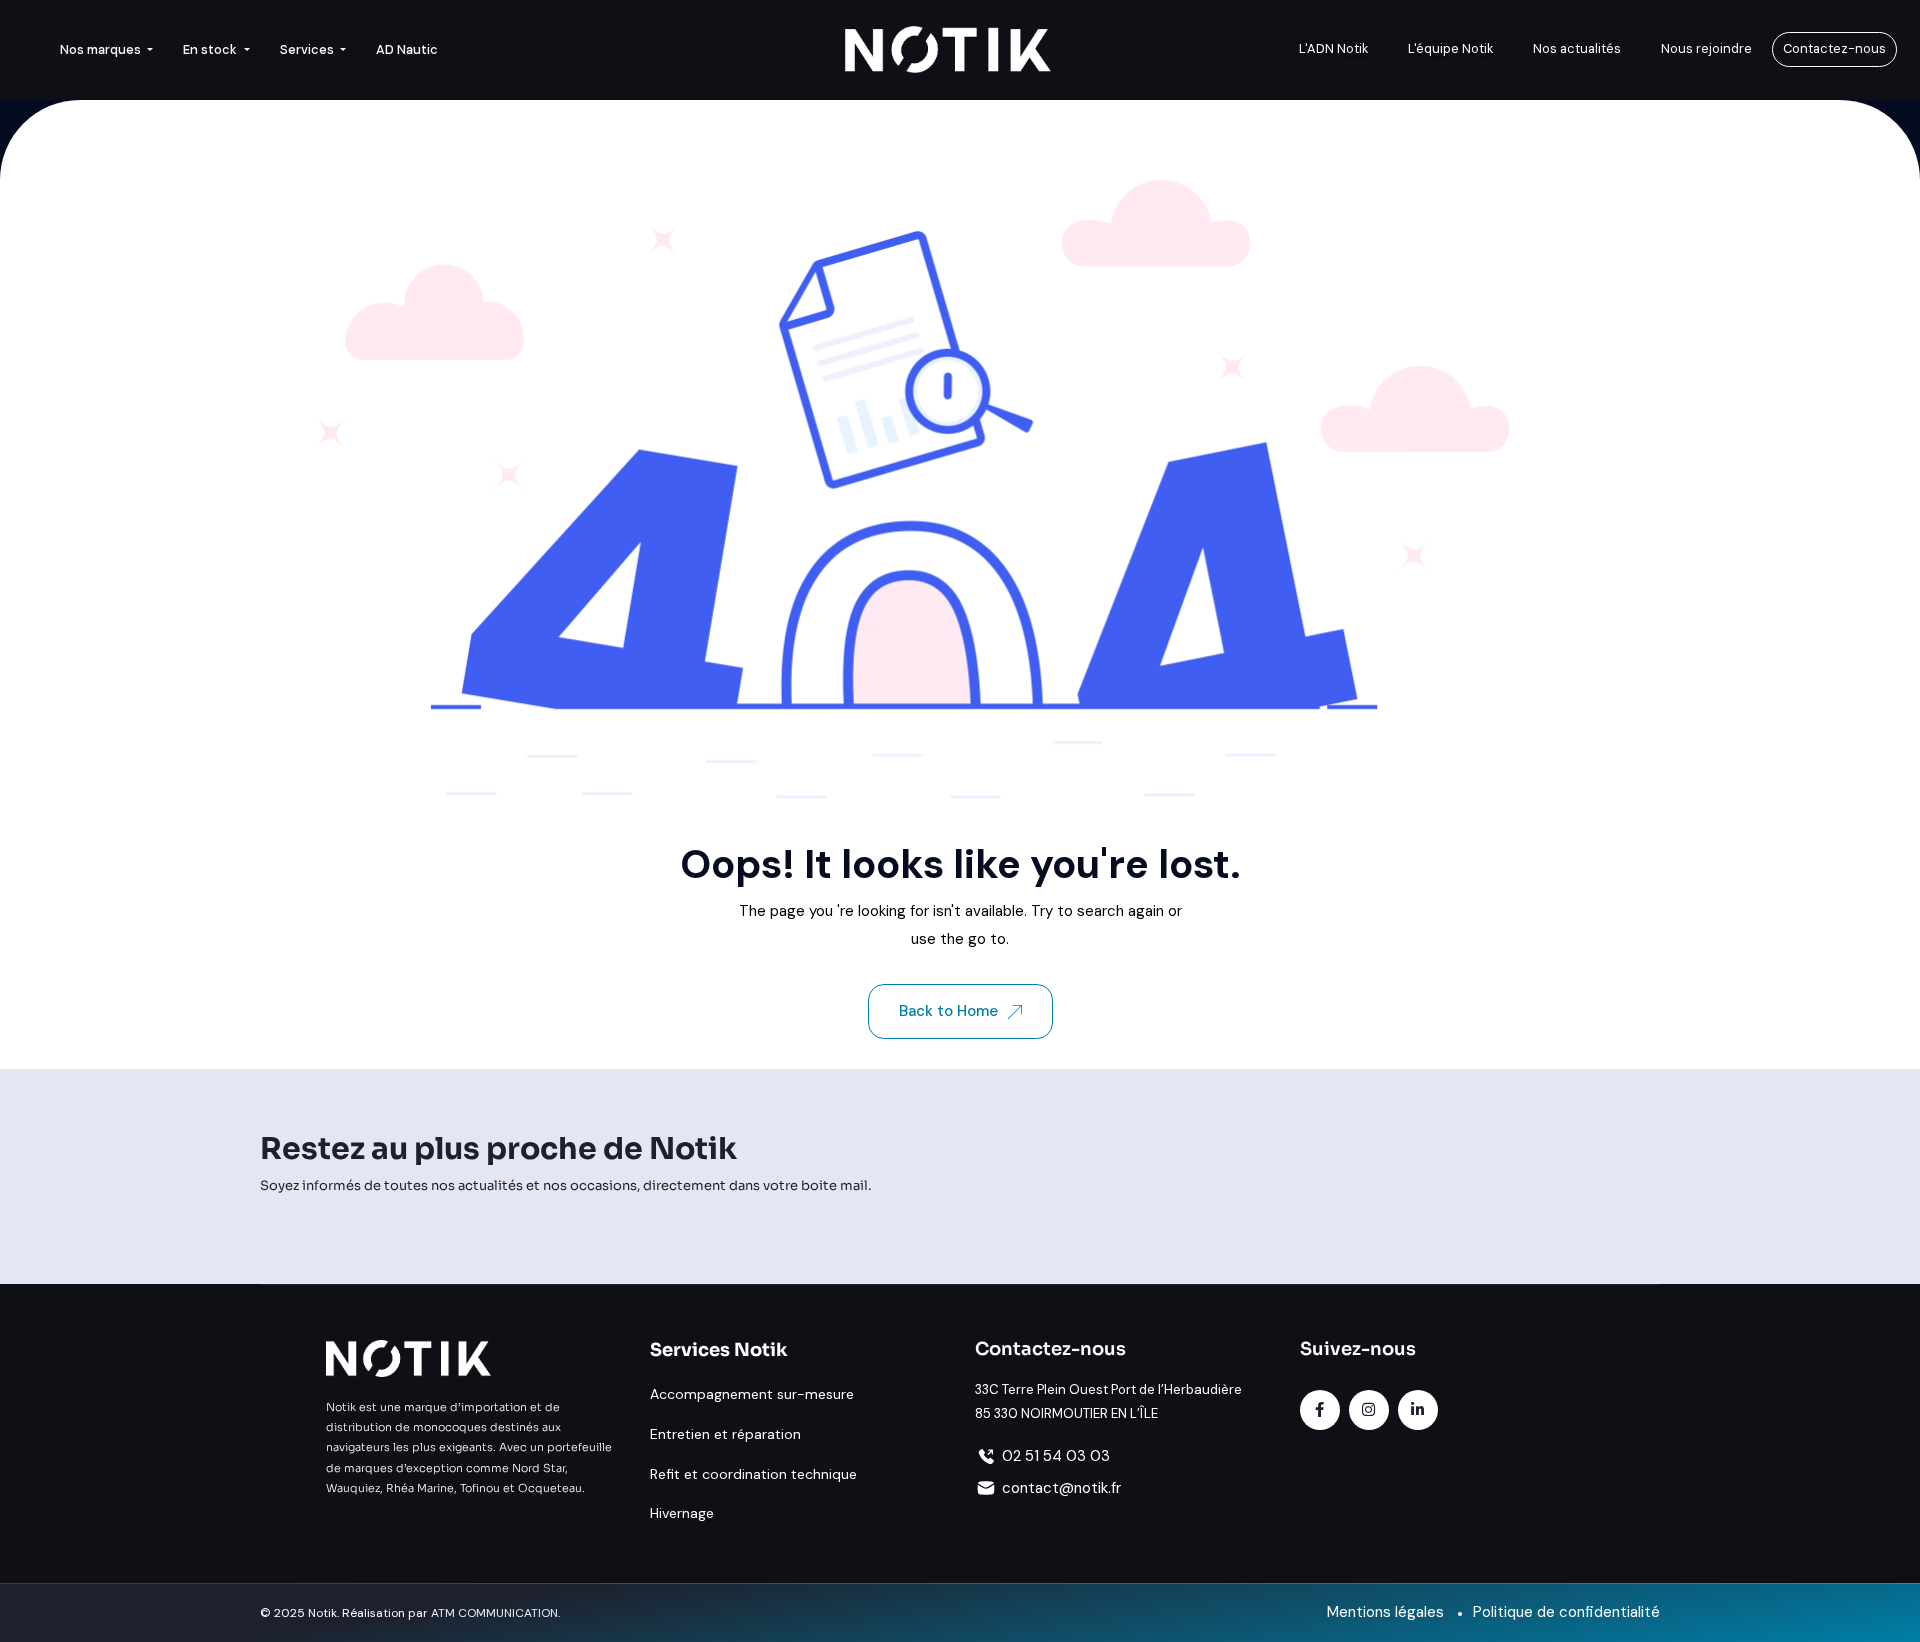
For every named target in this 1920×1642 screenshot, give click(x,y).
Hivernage (682, 1513)
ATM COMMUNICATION (494, 1613)
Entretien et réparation (725, 1434)
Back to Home (948, 1011)
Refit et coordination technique (753, 1474)
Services (308, 49)
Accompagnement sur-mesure (752, 1394)
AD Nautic (407, 49)
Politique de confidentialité (1566, 1612)
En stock (211, 49)
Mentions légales (1385, 1612)
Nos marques (102, 49)
